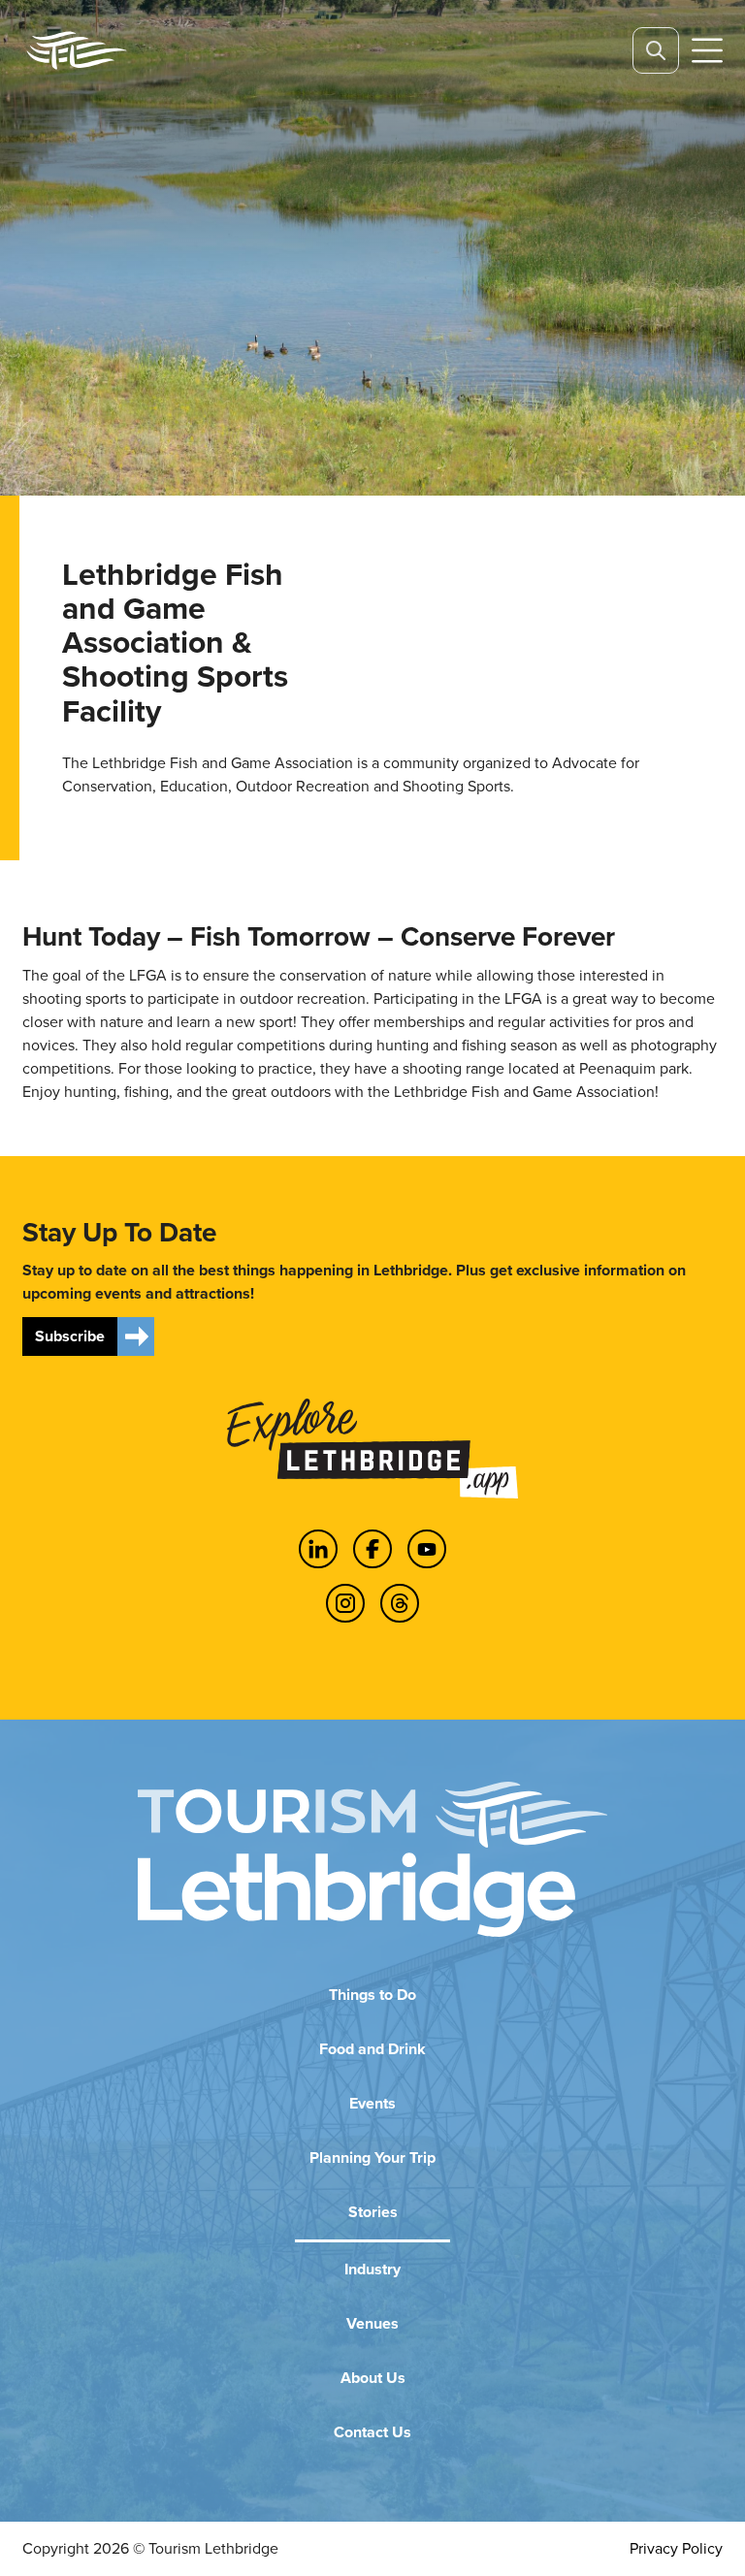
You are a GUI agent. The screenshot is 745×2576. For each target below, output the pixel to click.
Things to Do (372, 1995)
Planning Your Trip (372, 2157)
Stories (373, 2212)
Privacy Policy (676, 2548)
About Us (373, 2378)
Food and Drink (372, 2049)
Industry (372, 2269)
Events (372, 2103)
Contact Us (372, 2432)
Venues (372, 2323)
